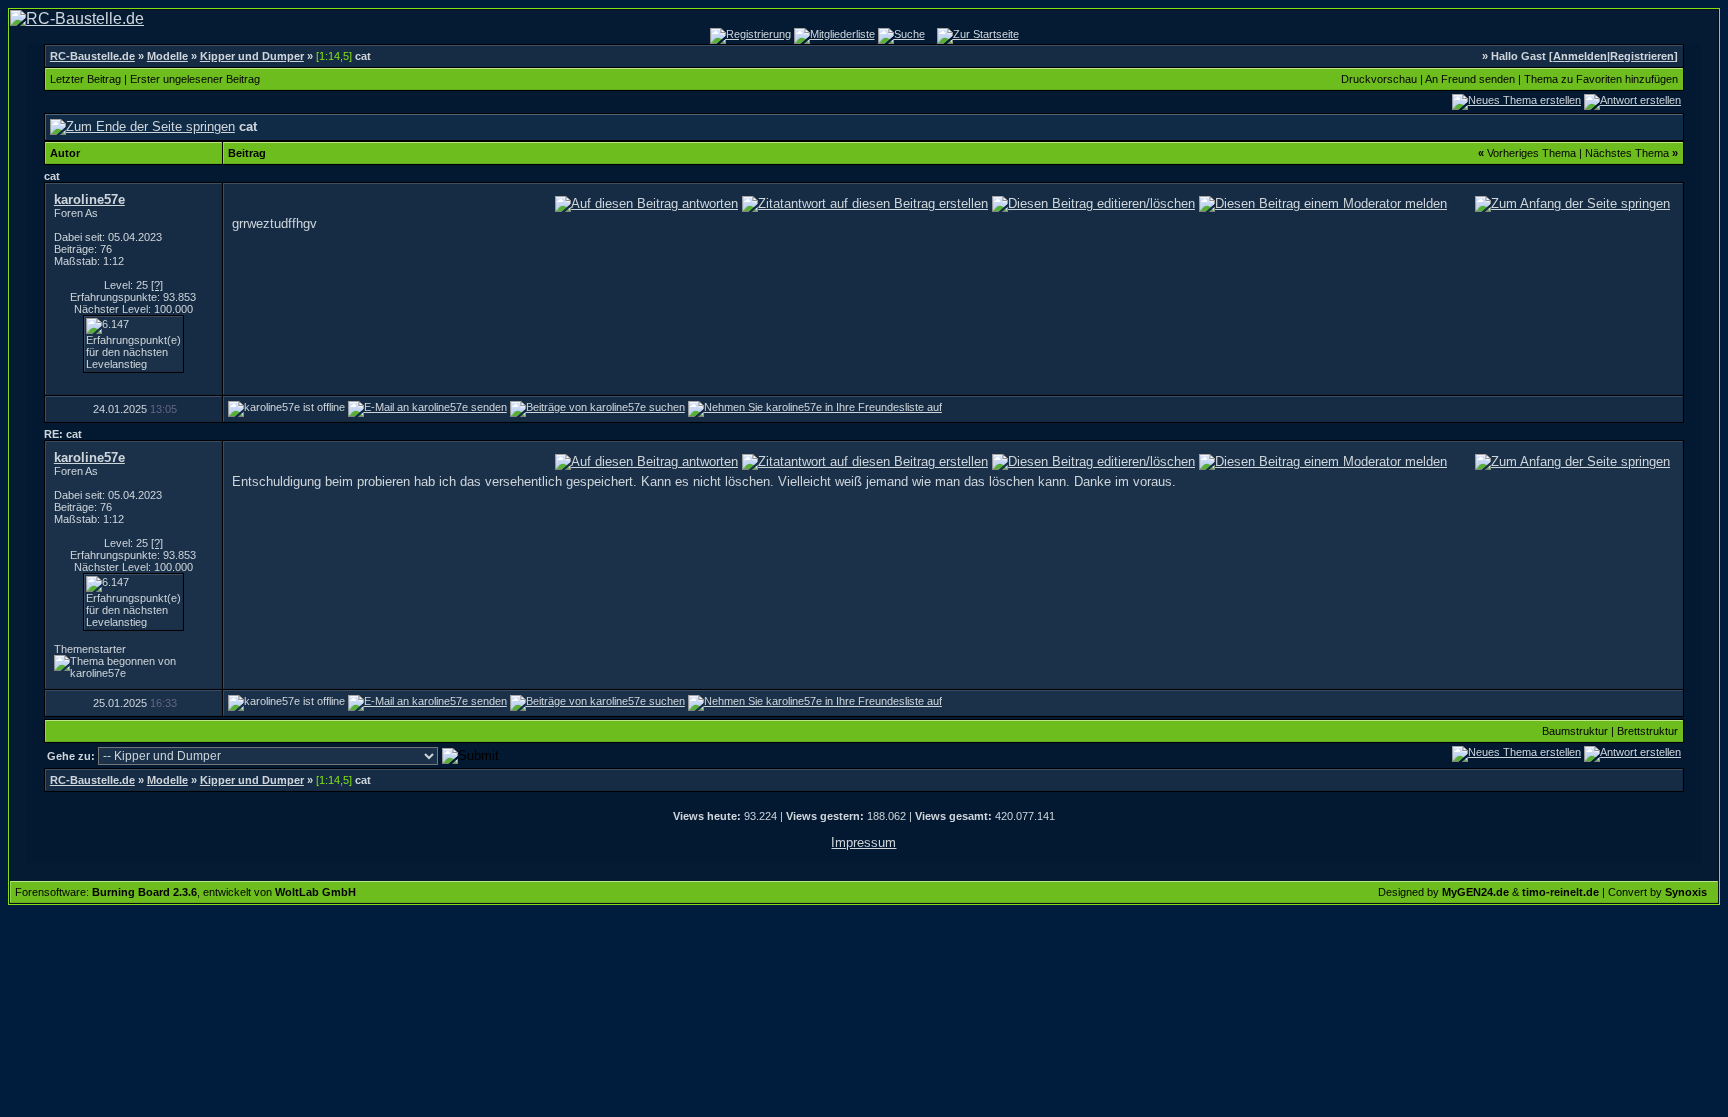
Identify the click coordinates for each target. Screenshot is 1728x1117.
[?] (157, 285)
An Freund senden (1470, 79)
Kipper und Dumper (252, 56)
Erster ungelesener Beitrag (195, 79)
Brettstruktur (1647, 731)
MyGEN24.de (1475, 892)
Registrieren (1642, 56)
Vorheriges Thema (1531, 153)
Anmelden (1580, 56)
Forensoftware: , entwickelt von (185, 892)
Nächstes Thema (1627, 153)
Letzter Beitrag (85, 79)
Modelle (167, 56)
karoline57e (89, 199)
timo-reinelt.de (1560, 892)
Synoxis (1686, 892)
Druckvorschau (1379, 79)
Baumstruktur (1575, 731)
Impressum (863, 842)
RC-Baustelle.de (92, 56)
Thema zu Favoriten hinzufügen (1601, 79)
